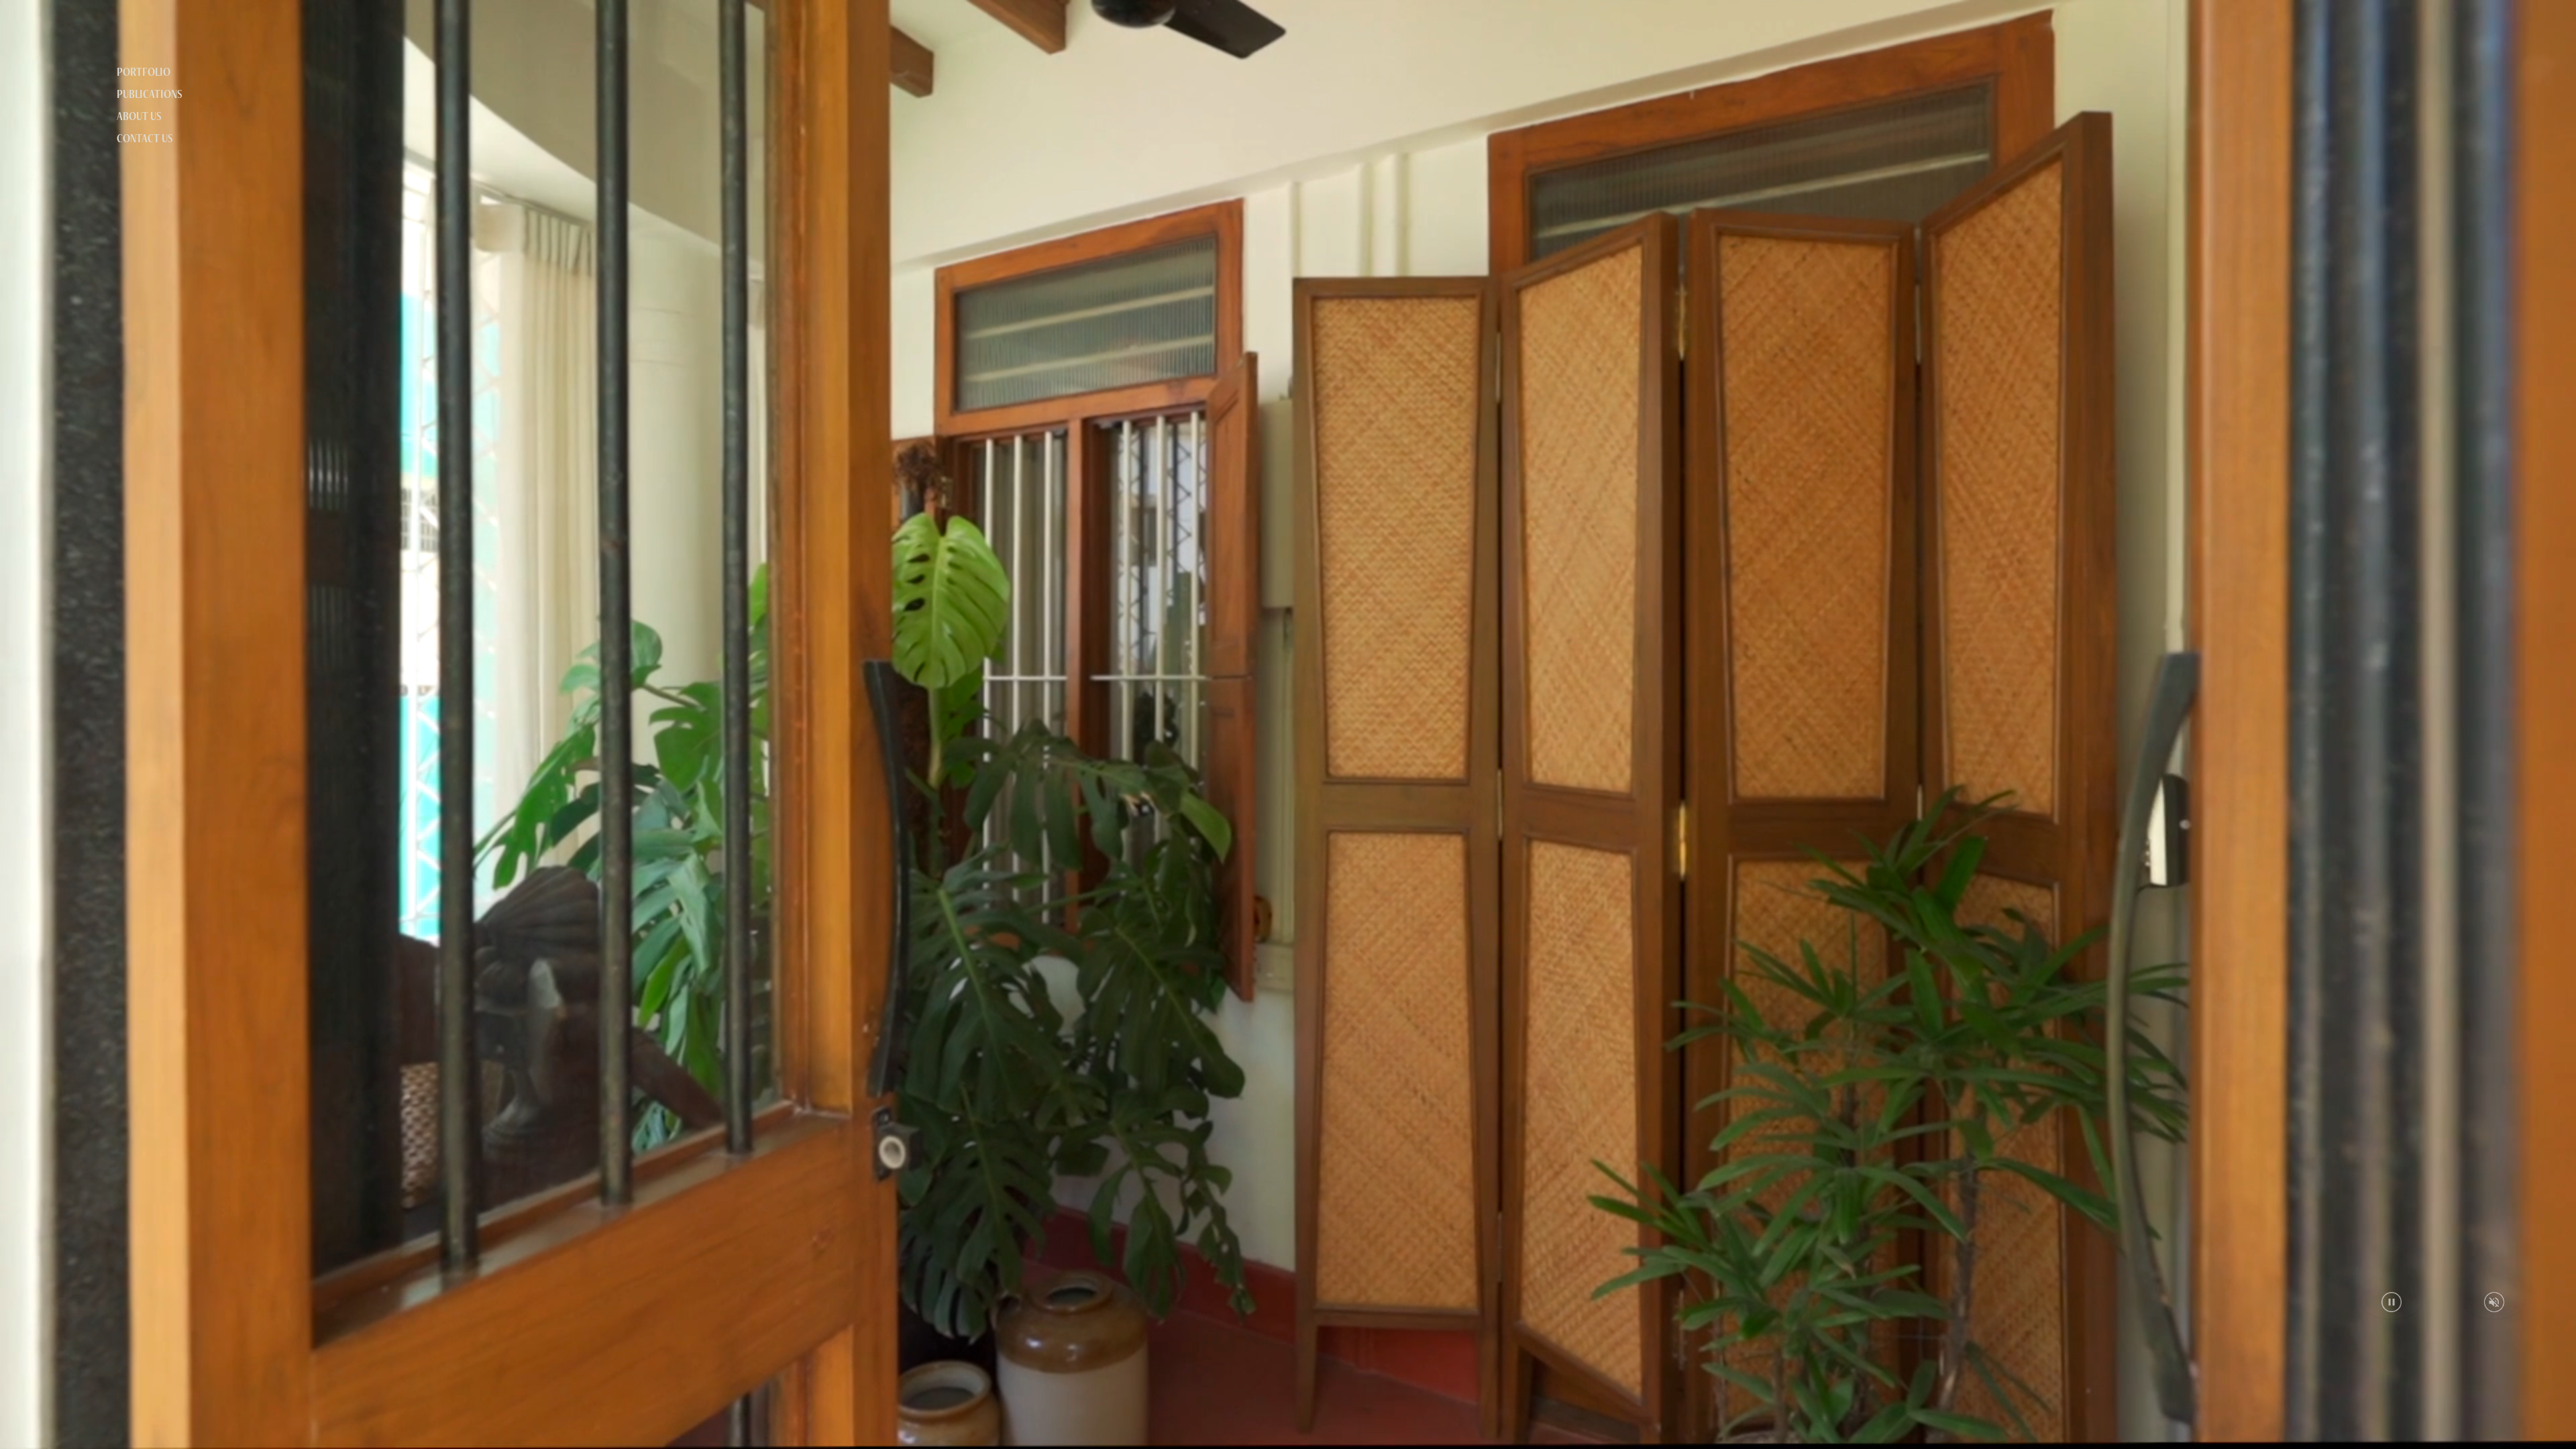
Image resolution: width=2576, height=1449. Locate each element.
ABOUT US (139, 116)
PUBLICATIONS (150, 94)
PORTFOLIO (144, 72)
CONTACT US (145, 138)
